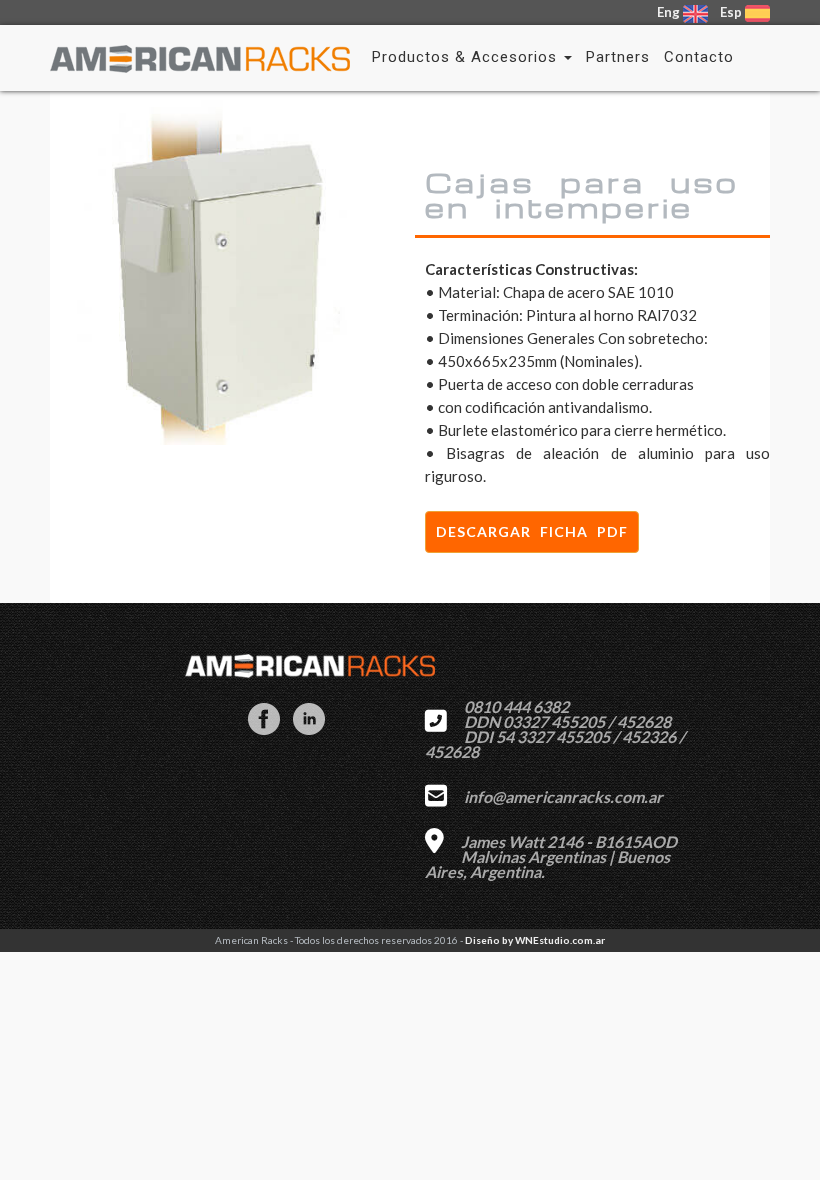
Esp (731, 12)
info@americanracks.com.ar (563, 796)
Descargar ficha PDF (532, 531)
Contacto (699, 57)
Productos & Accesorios (467, 57)
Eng (670, 12)
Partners (618, 57)
